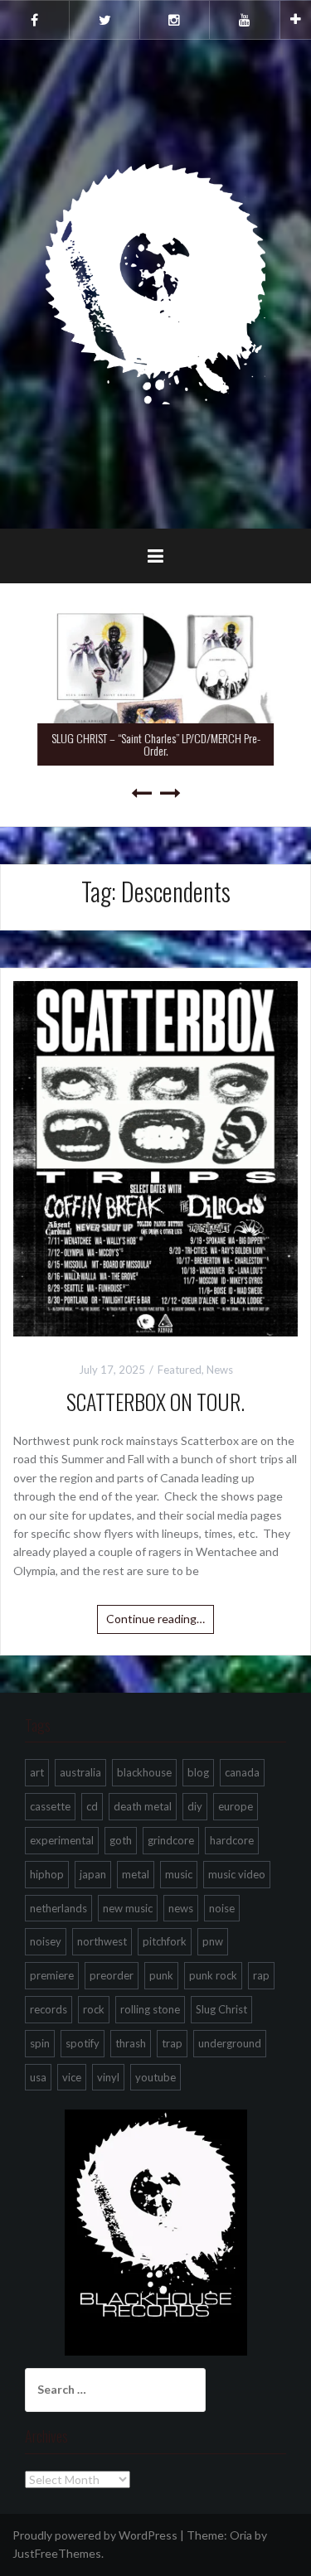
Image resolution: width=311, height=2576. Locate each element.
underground (230, 2043)
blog (198, 1772)
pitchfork (165, 1941)
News (220, 1370)
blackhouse (144, 1772)
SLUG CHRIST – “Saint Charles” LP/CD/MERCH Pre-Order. (156, 744)
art (37, 1772)
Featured (180, 1370)
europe (236, 1806)
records (49, 2009)
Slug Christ (221, 2009)
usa (38, 2077)
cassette (50, 1806)
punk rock (213, 1975)
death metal (143, 1806)
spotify (83, 2043)
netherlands (58, 1908)
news (181, 1908)
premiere (52, 1975)
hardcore (232, 1840)
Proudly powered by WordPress (95, 2535)
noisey (46, 1941)
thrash (131, 2043)
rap (261, 1975)
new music (128, 1908)
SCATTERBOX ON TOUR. (155, 1402)
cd (92, 1806)
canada (242, 1772)
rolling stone (150, 2009)
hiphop (47, 1874)
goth (121, 1840)
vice (72, 2077)
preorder (112, 1975)
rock (94, 2009)
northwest (102, 1941)
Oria (241, 2535)
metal (136, 1874)
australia (80, 1772)
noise (222, 1908)
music (179, 1874)
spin (40, 2043)
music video (237, 1874)
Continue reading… (155, 1619)
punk (161, 1975)
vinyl (108, 2077)
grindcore (171, 1840)
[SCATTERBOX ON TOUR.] (155, 1157)
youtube (155, 2077)
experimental (62, 1840)
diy (195, 1806)
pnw (213, 1941)
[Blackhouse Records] (155, 283)
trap (172, 2043)
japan (93, 1874)
